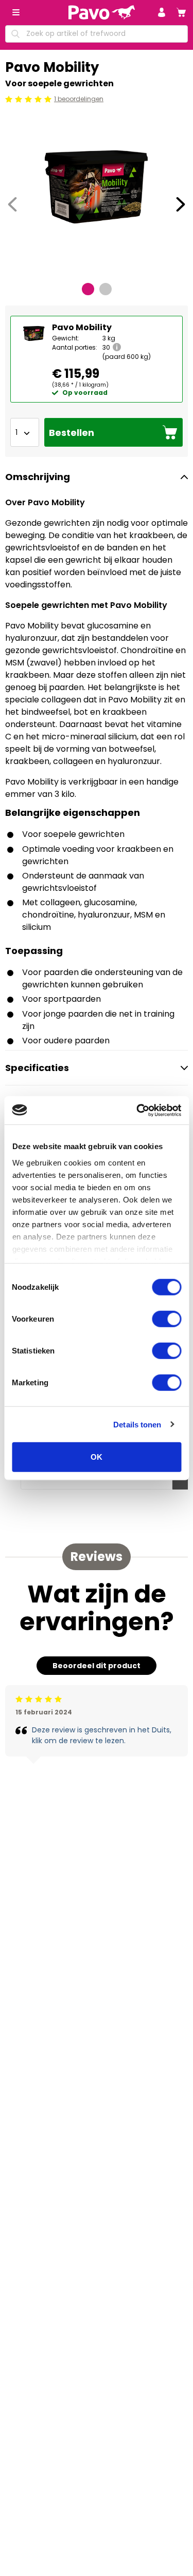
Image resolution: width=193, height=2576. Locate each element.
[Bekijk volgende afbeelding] (181, 204)
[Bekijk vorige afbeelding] (12, 204)
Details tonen (137, 1424)
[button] (162, 12)
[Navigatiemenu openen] (16, 12)
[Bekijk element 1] (88, 289)
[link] (181, 12)
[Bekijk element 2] (106, 289)
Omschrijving (38, 477)
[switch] (166, 1319)
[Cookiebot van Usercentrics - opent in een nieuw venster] (137, 1110)
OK (97, 1457)
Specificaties (37, 1068)
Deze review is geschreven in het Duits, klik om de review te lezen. (102, 1735)
